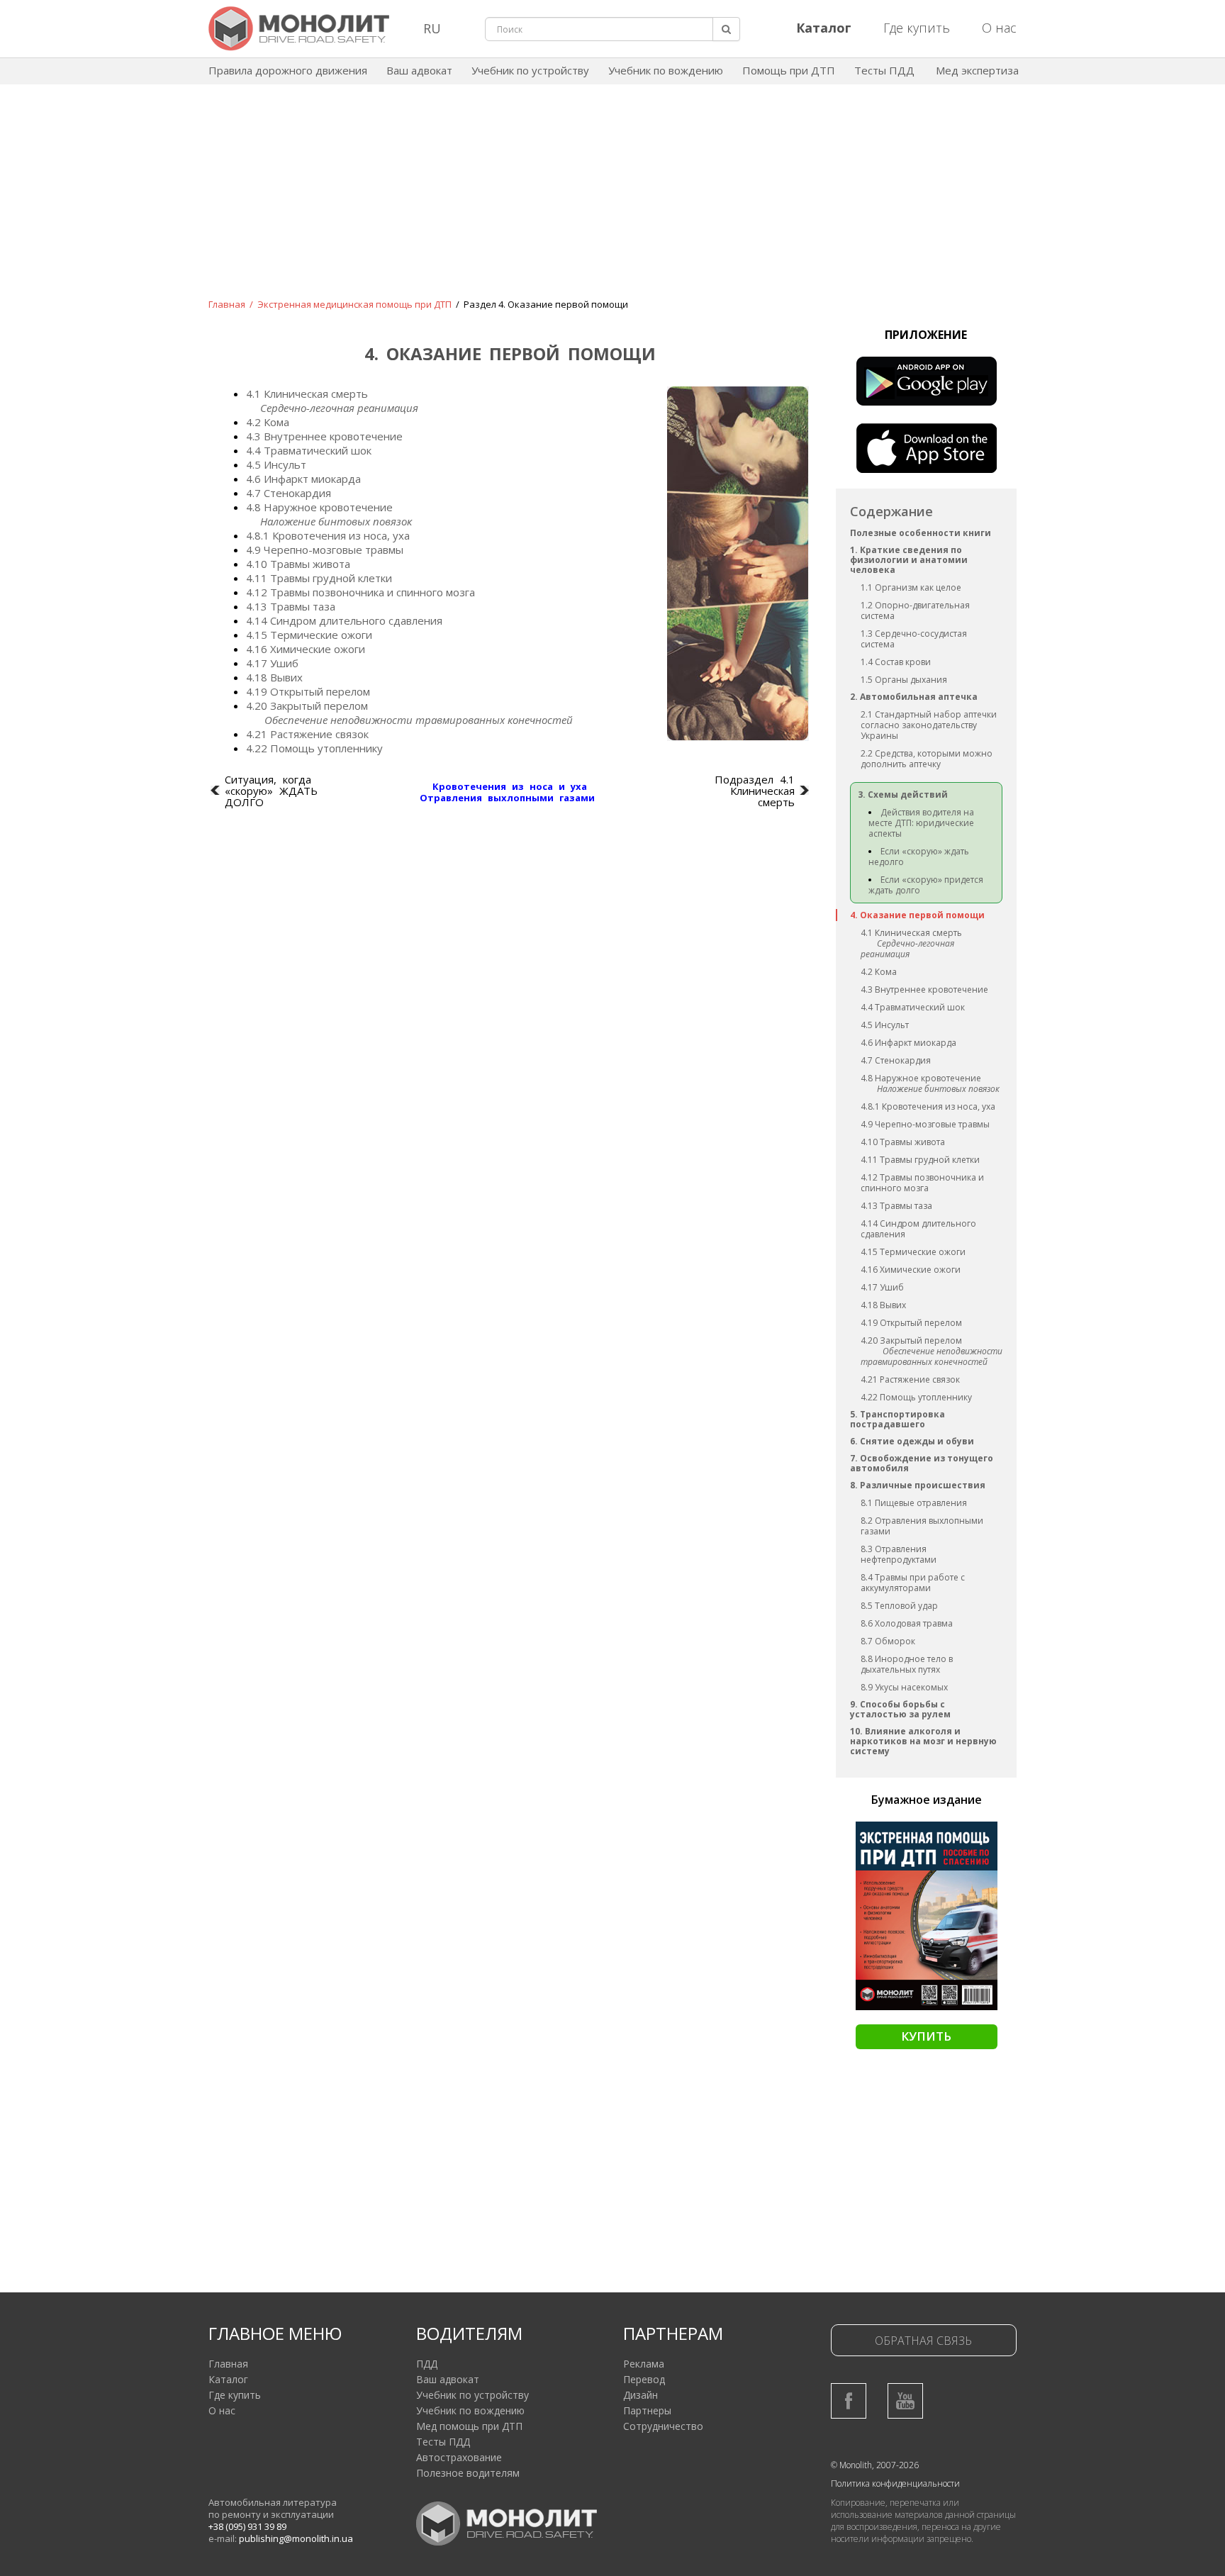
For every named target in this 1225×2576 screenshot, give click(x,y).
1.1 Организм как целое (911, 587)
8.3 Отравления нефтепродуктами (899, 1554)
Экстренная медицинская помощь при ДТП (354, 304)
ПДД (427, 2364)
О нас (999, 28)
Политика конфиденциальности (895, 2483)
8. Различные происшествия (918, 1485)
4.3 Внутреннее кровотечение (924, 989)
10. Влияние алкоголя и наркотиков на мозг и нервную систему (923, 1741)
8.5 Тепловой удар (899, 1606)
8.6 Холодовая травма (907, 1623)
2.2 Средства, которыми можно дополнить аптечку (927, 759)
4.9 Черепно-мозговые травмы (925, 1124)
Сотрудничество (663, 2426)
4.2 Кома (879, 972)
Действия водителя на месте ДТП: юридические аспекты (921, 823)
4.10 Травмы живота (903, 1142)
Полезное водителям (468, 2473)
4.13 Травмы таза (896, 1206)
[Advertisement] (612, 201)
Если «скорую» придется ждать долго (926, 885)
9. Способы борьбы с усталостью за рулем (900, 1709)
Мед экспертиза (977, 70)
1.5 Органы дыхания (904, 680)
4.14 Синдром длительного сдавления (918, 1229)
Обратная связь (923, 2341)
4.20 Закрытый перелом (911, 1340)
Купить (926, 2036)
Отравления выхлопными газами (507, 798)
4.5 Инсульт (885, 1025)
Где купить (917, 28)
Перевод (644, 2379)
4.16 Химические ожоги (911, 1270)
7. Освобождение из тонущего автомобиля (922, 1463)
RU (432, 28)
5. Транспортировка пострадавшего (897, 1419)
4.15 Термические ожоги (913, 1252)
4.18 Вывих (883, 1305)
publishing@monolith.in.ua (296, 2538)
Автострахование (459, 2457)
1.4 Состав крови (896, 662)
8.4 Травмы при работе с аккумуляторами (913, 1583)
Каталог (228, 2379)
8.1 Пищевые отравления (914, 1503)
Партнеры (647, 2410)
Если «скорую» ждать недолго (919, 857)
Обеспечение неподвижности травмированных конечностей (932, 1356)
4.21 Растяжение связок (910, 1379)
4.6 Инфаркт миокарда (908, 1043)
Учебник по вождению (666, 70)
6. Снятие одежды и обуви (912, 1441)
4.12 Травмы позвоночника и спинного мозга (922, 1183)
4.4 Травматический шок (913, 1007)
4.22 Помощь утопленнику (916, 1397)
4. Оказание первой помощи (917, 915)
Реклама (644, 2364)
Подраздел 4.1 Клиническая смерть (755, 791)
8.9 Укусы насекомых (904, 1687)
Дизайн (641, 2395)
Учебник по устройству (530, 70)
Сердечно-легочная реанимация (907, 949)
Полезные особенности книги (921, 533)
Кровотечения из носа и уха (510, 786)
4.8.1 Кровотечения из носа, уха (928, 1106)
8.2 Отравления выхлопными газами (922, 1526)
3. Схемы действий (903, 794)
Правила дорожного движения (288, 70)
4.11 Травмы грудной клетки (920, 1160)
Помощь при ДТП (789, 70)
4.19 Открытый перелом (911, 1323)
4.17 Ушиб (882, 1287)
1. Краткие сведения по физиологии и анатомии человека (909, 560)
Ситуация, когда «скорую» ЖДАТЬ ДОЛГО (271, 791)
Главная (227, 304)
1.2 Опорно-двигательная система (915, 610)
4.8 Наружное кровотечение (921, 1078)
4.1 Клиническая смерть (911, 933)
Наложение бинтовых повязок (938, 1089)
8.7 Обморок (888, 1641)
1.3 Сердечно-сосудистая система (914, 639)
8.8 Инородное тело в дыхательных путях (907, 1664)
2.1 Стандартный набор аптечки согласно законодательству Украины (929, 725)
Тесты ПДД (884, 70)
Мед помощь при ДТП (469, 2426)
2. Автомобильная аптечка (914, 697)
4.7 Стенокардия (896, 1060)
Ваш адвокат (419, 70)
